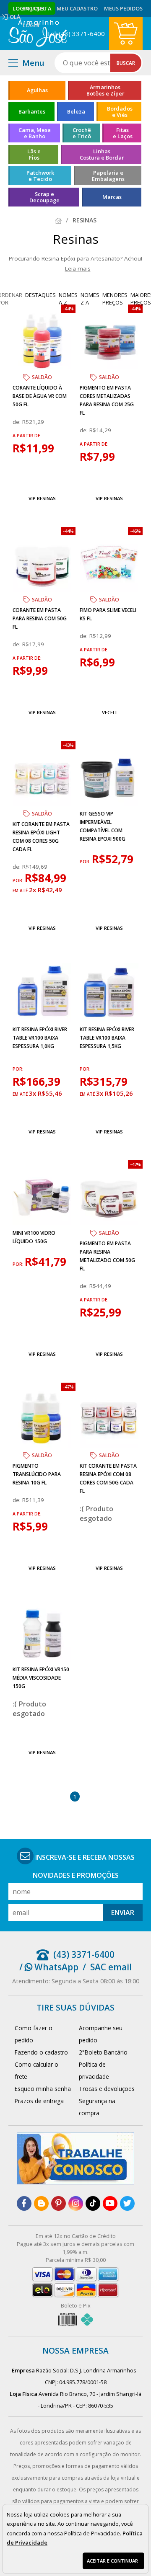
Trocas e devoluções (107, 2089)
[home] (38, 34)
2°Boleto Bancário (103, 2052)
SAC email (111, 1967)
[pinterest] (59, 2203)
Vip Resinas (42, 498)
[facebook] (24, 2203)
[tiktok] (93, 2203)
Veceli (109, 712)
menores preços (115, 299)
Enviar (123, 1913)
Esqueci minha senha (43, 2089)
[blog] (41, 2203)
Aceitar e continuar (112, 2561)
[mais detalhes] (42, 479)
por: (19, 880)
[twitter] (127, 2203)
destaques (40, 295)
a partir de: (27, 436)
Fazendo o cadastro (41, 2052)
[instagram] (76, 2203)
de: (17, 422)
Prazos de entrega (39, 2101)
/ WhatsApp (49, 1967)
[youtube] (110, 2203)
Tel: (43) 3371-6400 (76, 34)
